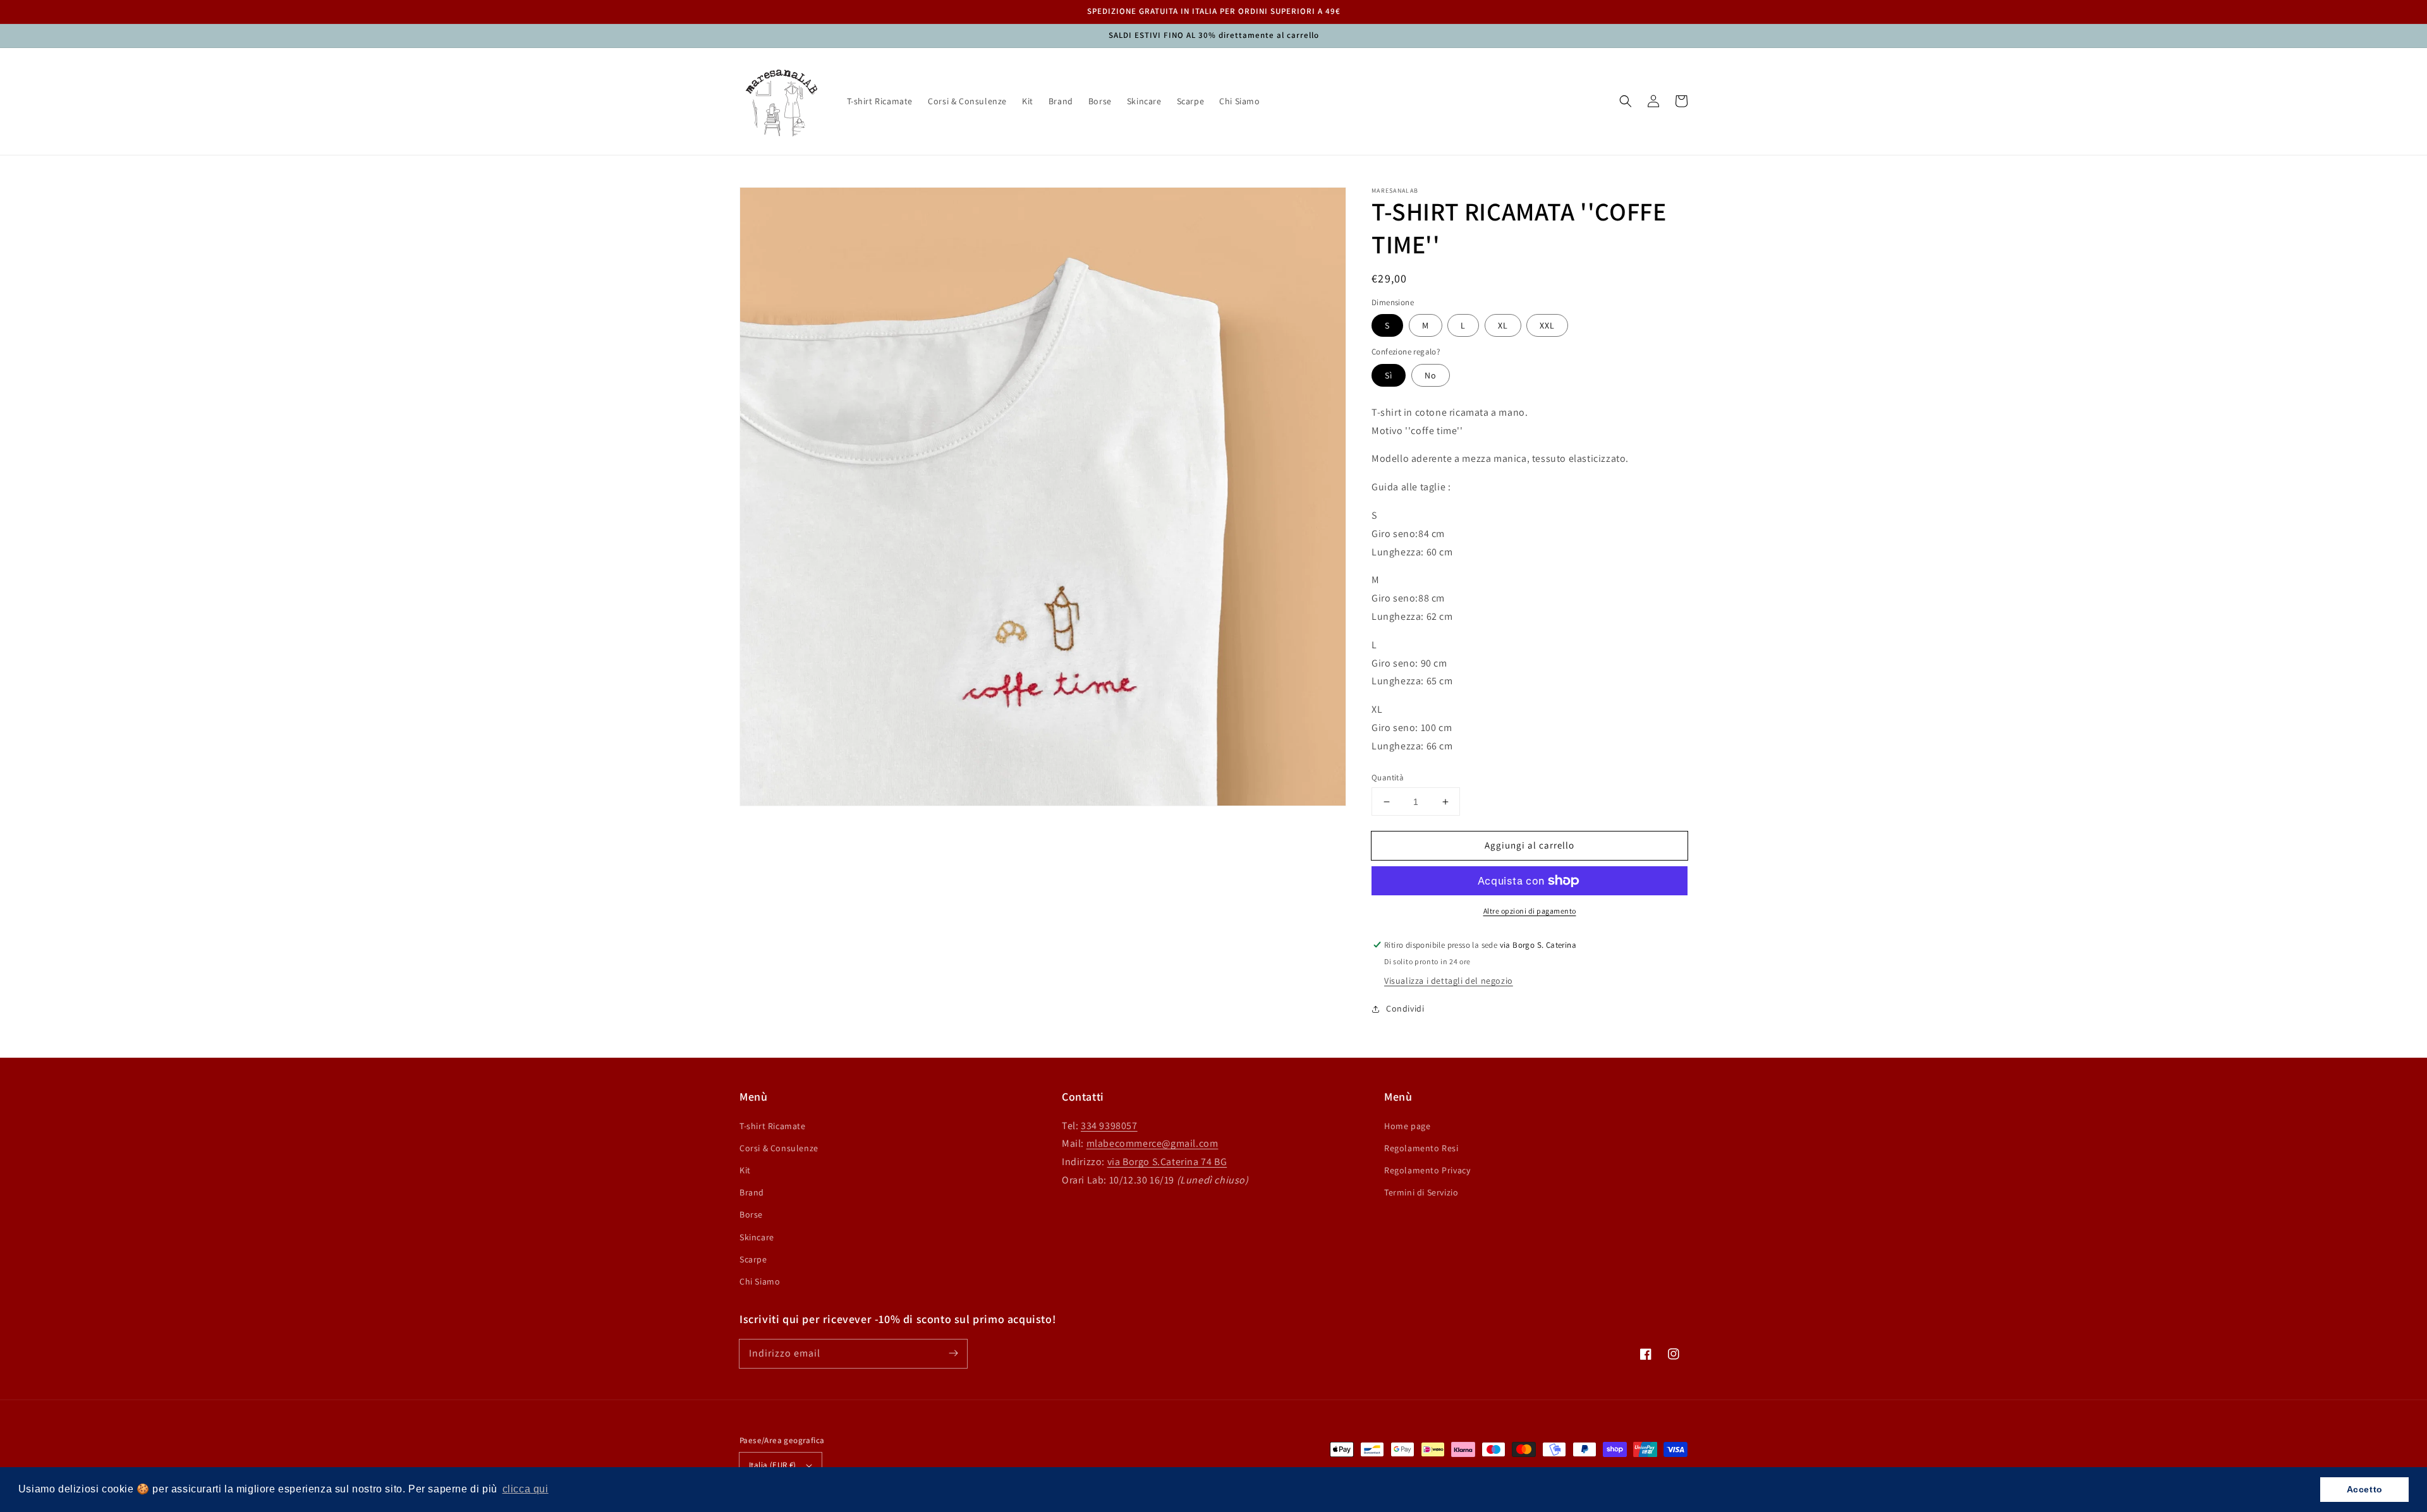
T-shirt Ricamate (773, 1126)
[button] (1626, 101)
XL (1503, 325)
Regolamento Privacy (1427, 1170)
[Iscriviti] (953, 1353)
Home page (1407, 1126)
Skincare (757, 1237)
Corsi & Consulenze (779, 1148)
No (1431, 375)
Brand (752, 1192)
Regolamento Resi (1421, 1148)
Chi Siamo (760, 1281)
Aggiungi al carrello (1530, 845)
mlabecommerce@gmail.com (1153, 1143)
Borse (751, 1214)
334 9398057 (1109, 1126)
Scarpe (753, 1259)
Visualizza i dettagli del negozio (1449, 981)
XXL (1547, 325)
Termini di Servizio (1421, 1192)
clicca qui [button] (526, 1489)
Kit (745, 1170)
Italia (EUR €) (773, 1465)
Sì (1389, 375)
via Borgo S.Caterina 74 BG (1167, 1162)
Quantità (1388, 777)
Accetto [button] (2365, 1489)
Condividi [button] (1405, 1008)
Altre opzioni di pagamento (1530, 911)
